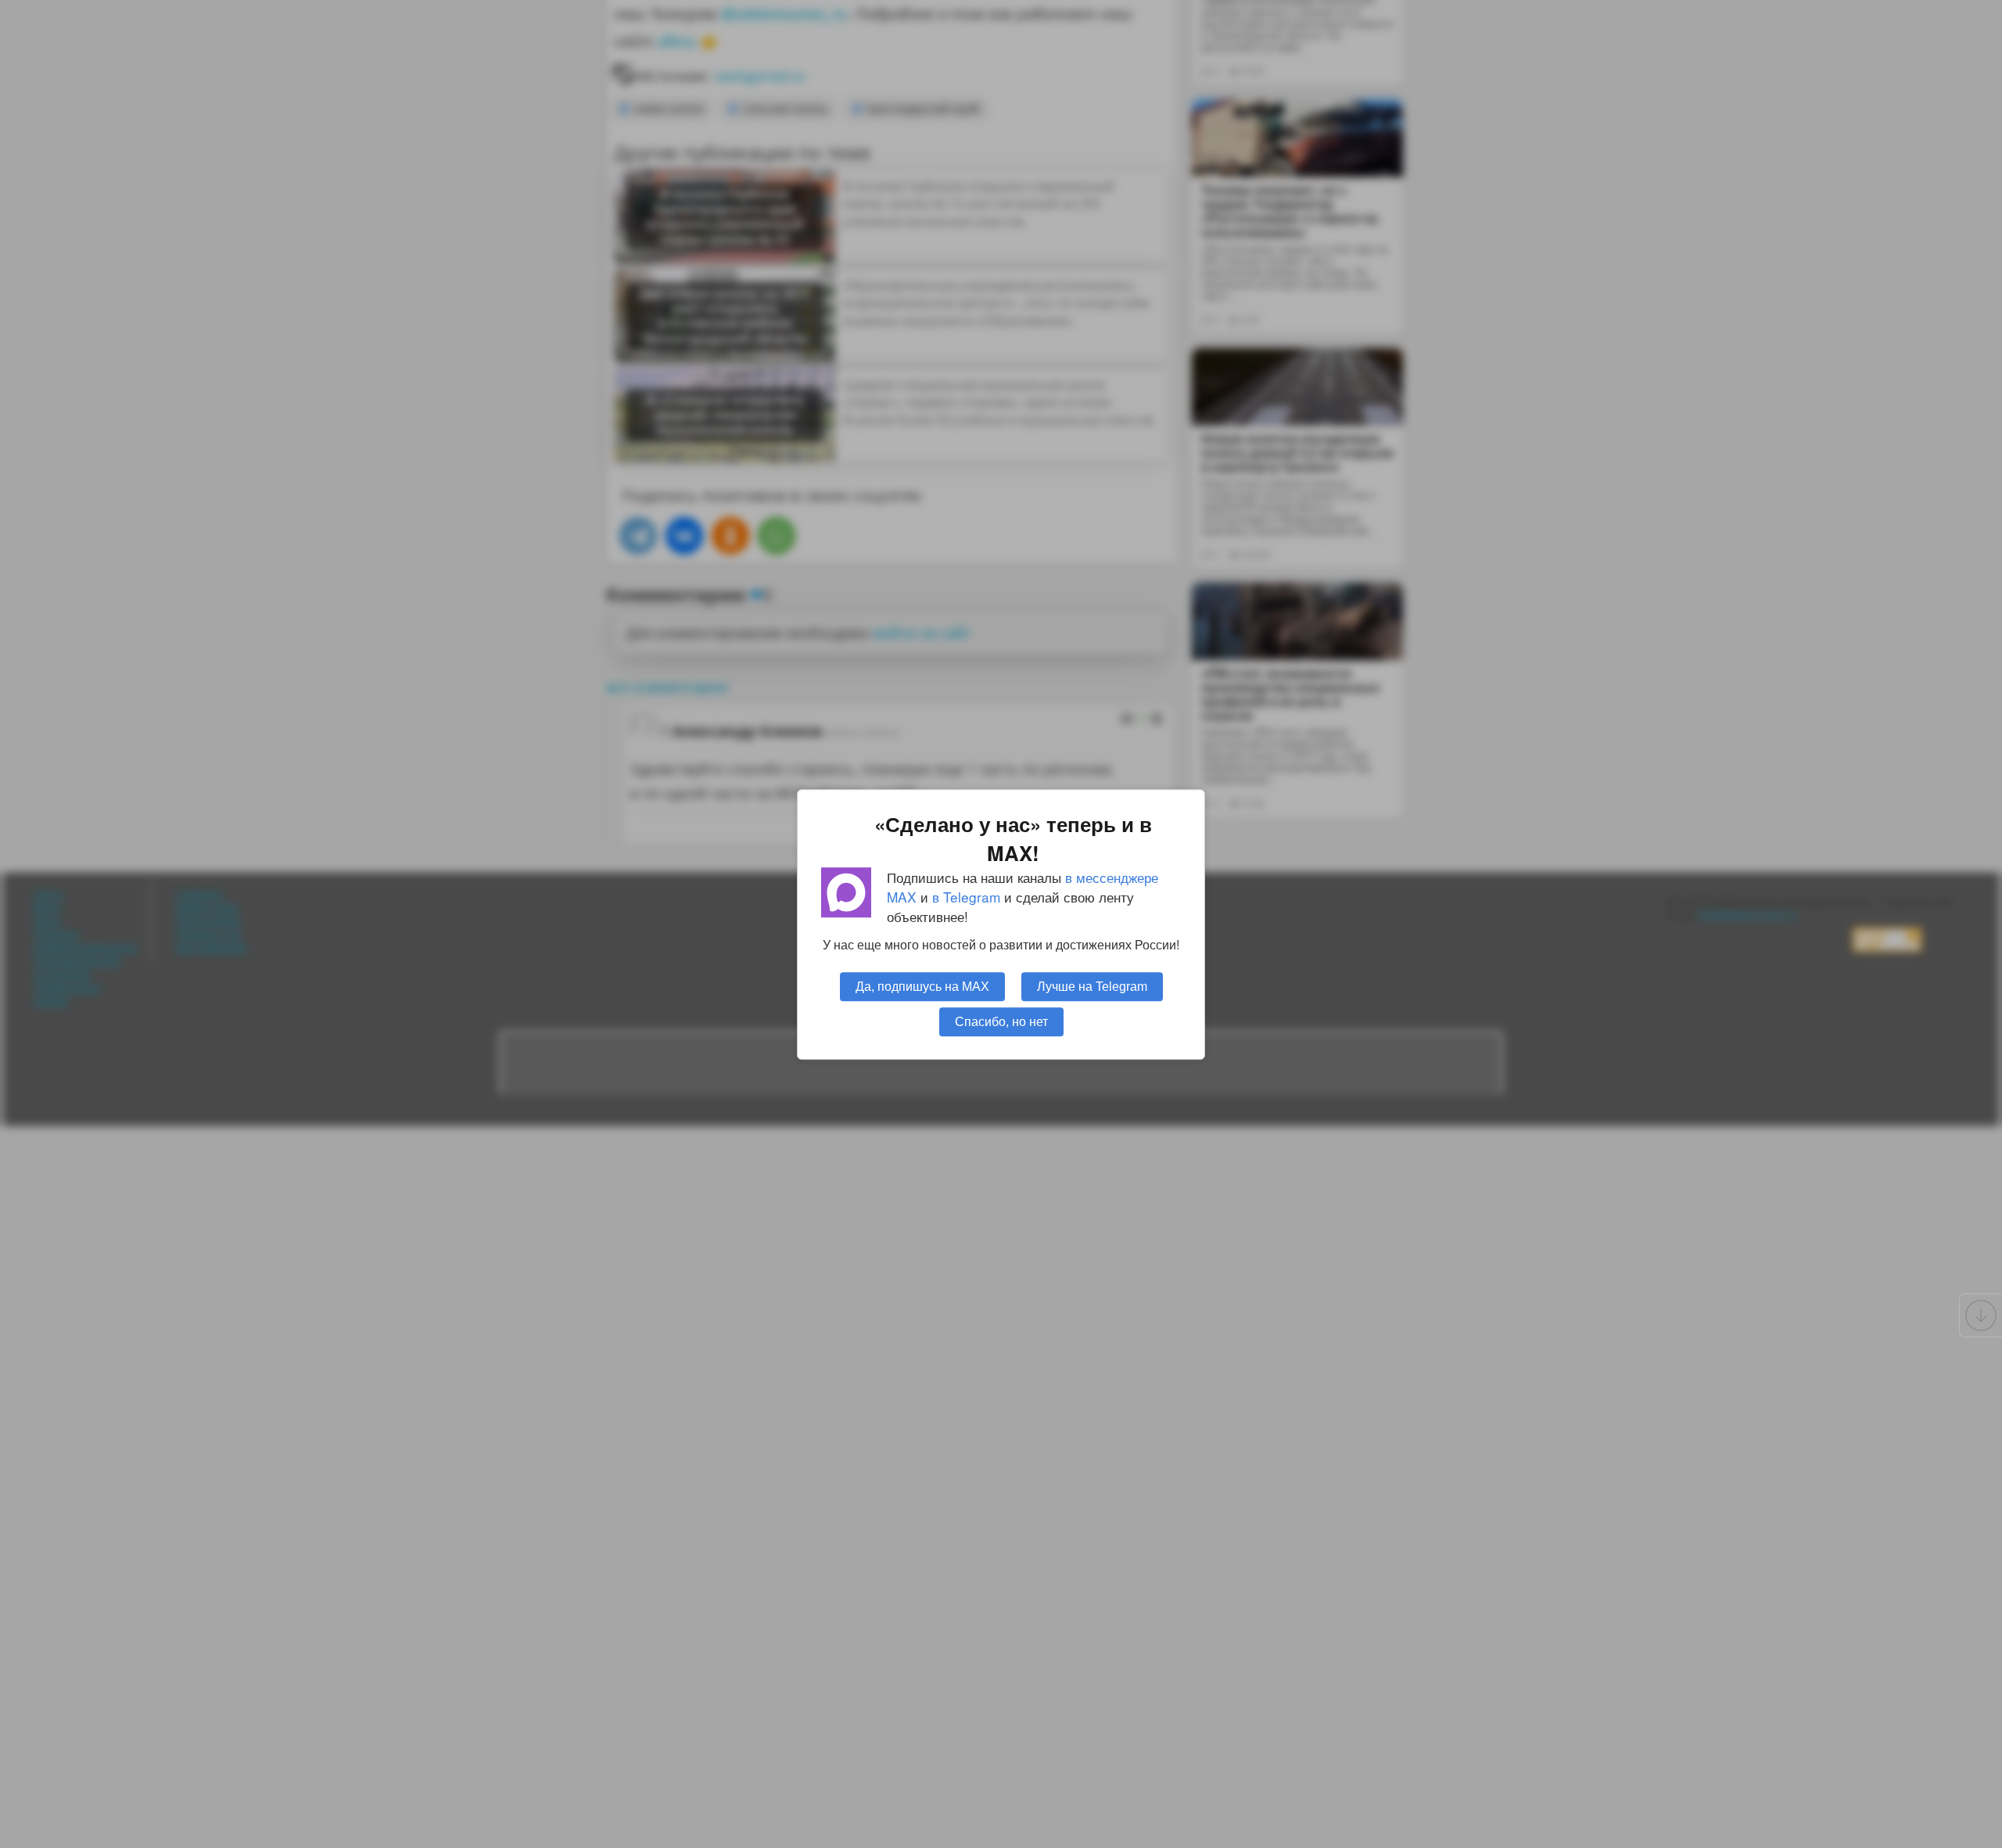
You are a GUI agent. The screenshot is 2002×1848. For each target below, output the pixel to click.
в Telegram (966, 897)
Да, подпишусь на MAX (922, 985)
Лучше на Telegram (1092, 985)
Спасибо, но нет (1001, 1021)
